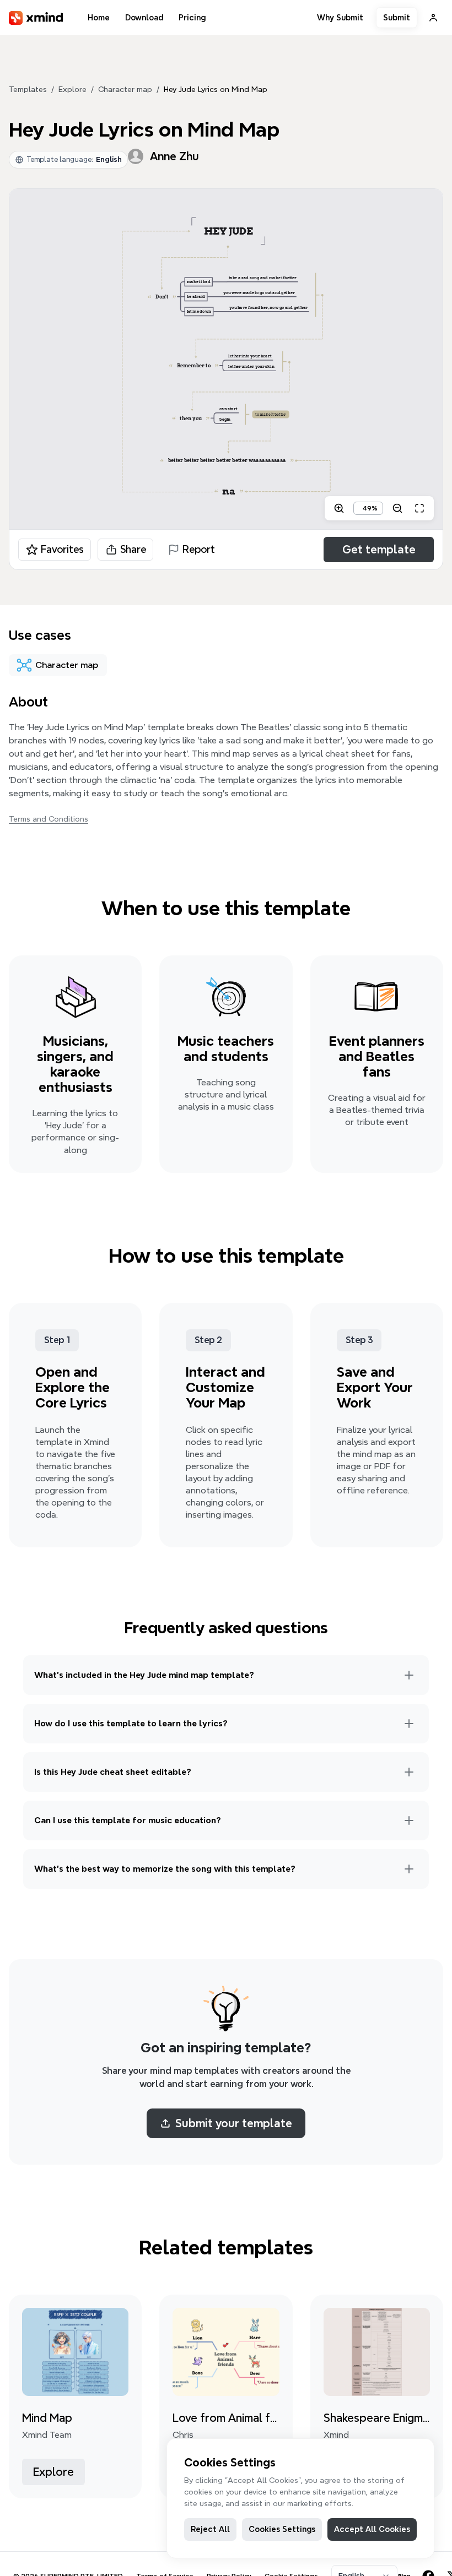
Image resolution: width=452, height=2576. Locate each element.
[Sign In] (433, 18)
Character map (125, 89)
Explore (72, 89)
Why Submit (340, 18)
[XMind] (36, 18)
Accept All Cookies (372, 2529)
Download (144, 18)
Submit (397, 18)
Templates (28, 89)
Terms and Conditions (49, 819)
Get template (379, 550)
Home (99, 18)
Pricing (192, 18)
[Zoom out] (397, 508)
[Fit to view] (419, 508)
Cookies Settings (282, 2529)
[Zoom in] (339, 508)
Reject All (210, 2529)
